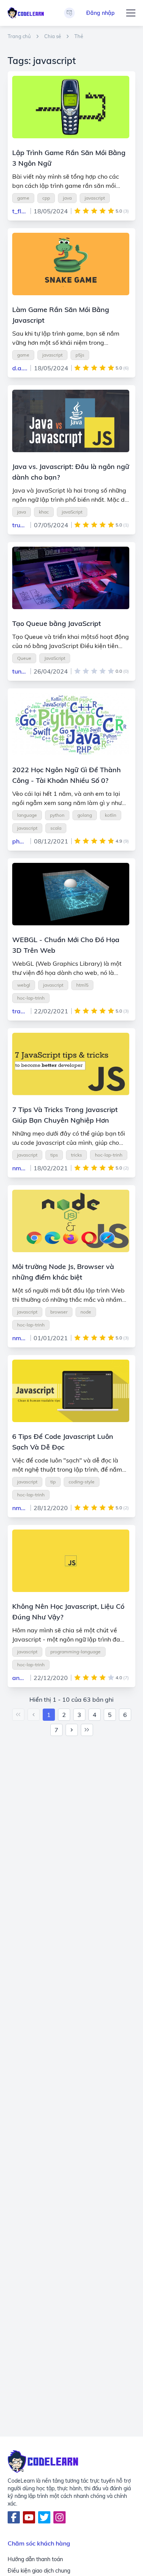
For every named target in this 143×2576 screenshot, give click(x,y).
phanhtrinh (20, 841)
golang (85, 815)
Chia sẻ (53, 36)
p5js (80, 355)
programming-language (76, 1652)
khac (44, 512)
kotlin (111, 815)
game (23, 198)
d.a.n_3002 (20, 368)
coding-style (82, 1482)
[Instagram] (59, 2517)
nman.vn (20, 1168)
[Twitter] (44, 2517)
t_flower (20, 211)
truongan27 (20, 525)
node (86, 1312)
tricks (76, 1155)
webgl (24, 985)
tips (54, 1155)
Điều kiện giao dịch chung (39, 2571)
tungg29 (20, 671)
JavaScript (55, 658)
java (67, 198)
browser (59, 1312)
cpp (46, 198)
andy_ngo (20, 1678)
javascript (95, 198)
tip (53, 1482)
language (27, 815)
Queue (24, 658)
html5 (82, 985)
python (57, 815)
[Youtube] (29, 2517)
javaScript (72, 512)
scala (56, 828)
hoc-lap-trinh (31, 998)
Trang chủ (19, 36)
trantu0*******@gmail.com (20, 1011)
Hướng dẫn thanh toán (35, 2559)
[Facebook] (14, 2517)
